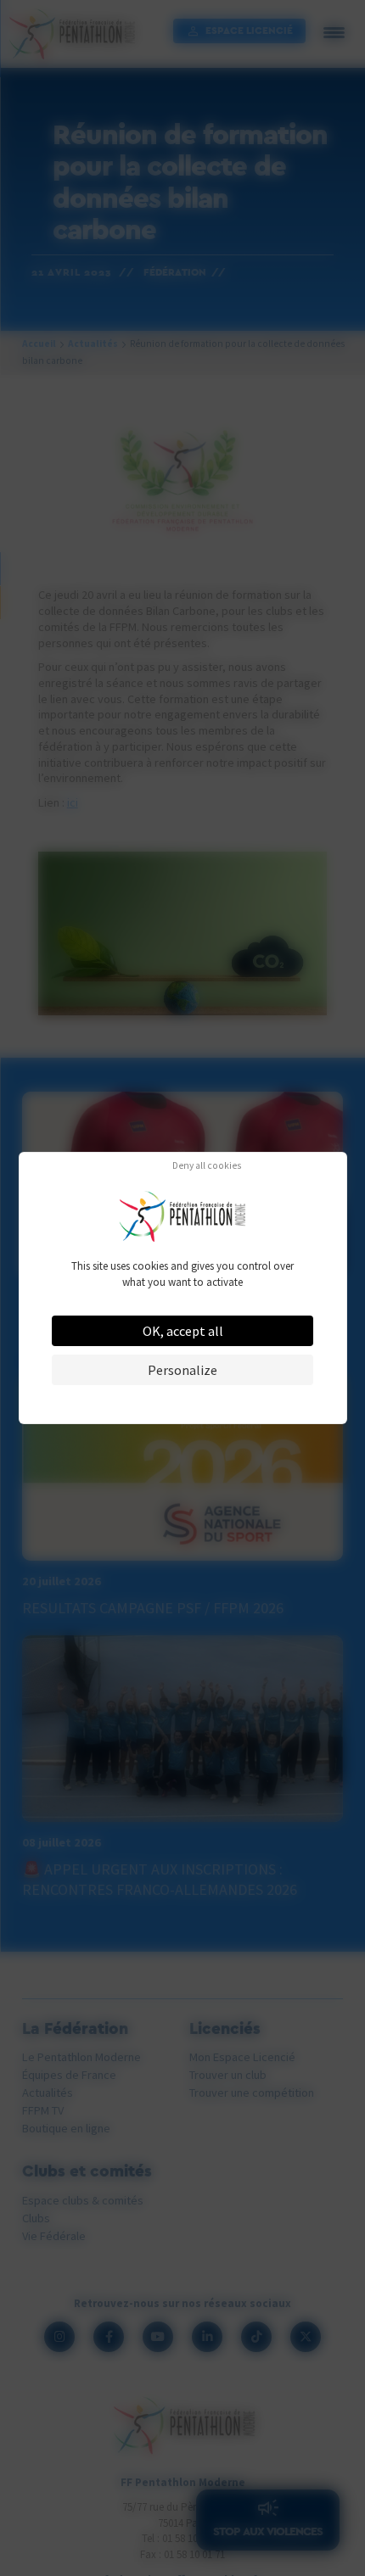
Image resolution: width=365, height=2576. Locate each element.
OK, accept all (183, 1331)
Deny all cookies (207, 1166)
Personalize (182, 1370)
